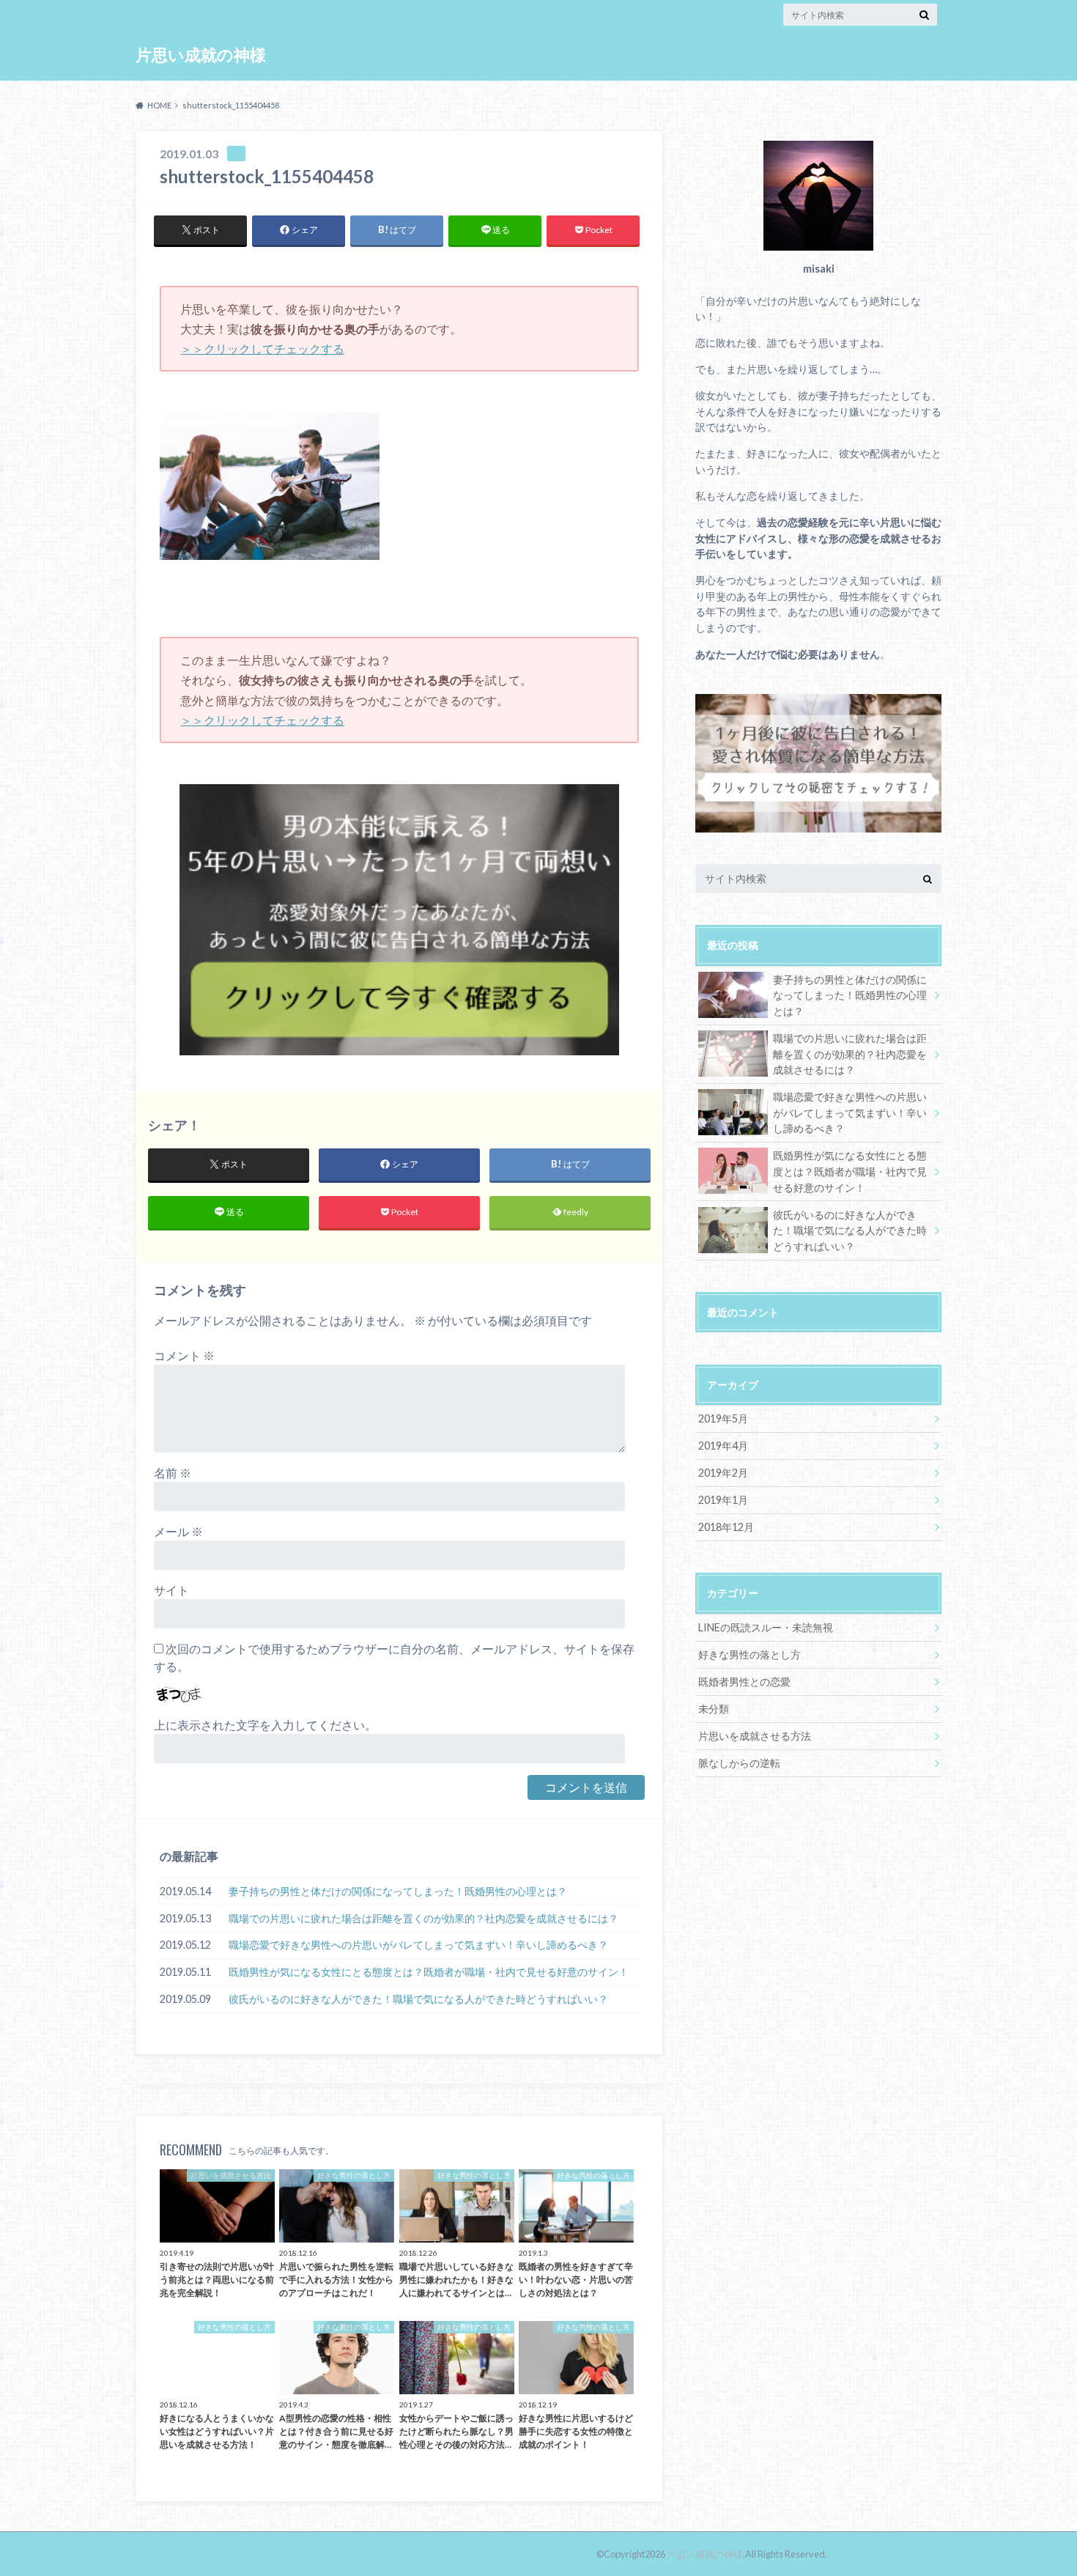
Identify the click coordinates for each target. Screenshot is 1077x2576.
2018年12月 (726, 1527)
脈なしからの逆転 (739, 1763)
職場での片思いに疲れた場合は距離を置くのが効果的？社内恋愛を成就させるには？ (423, 1918)
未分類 (714, 1709)
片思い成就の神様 (201, 55)
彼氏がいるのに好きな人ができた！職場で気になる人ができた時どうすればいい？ (418, 1999)
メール (178, 1531)
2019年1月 (723, 1500)
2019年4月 (723, 1446)
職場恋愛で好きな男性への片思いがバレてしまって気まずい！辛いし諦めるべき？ (418, 1945)
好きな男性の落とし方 (750, 1654)
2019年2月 (723, 1473)
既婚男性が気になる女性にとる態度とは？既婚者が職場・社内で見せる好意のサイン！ (429, 1972)
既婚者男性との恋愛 (744, 1682)
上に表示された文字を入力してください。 (265, 1725)
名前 (173, 1473)
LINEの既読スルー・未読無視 (766, 1627)
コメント (184, 1355)
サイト (171, 1590)
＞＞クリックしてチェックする (262, 348)
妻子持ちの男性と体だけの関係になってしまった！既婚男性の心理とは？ (398, 1891)
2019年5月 (723, 1418)
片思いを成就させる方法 (755, 1736)
